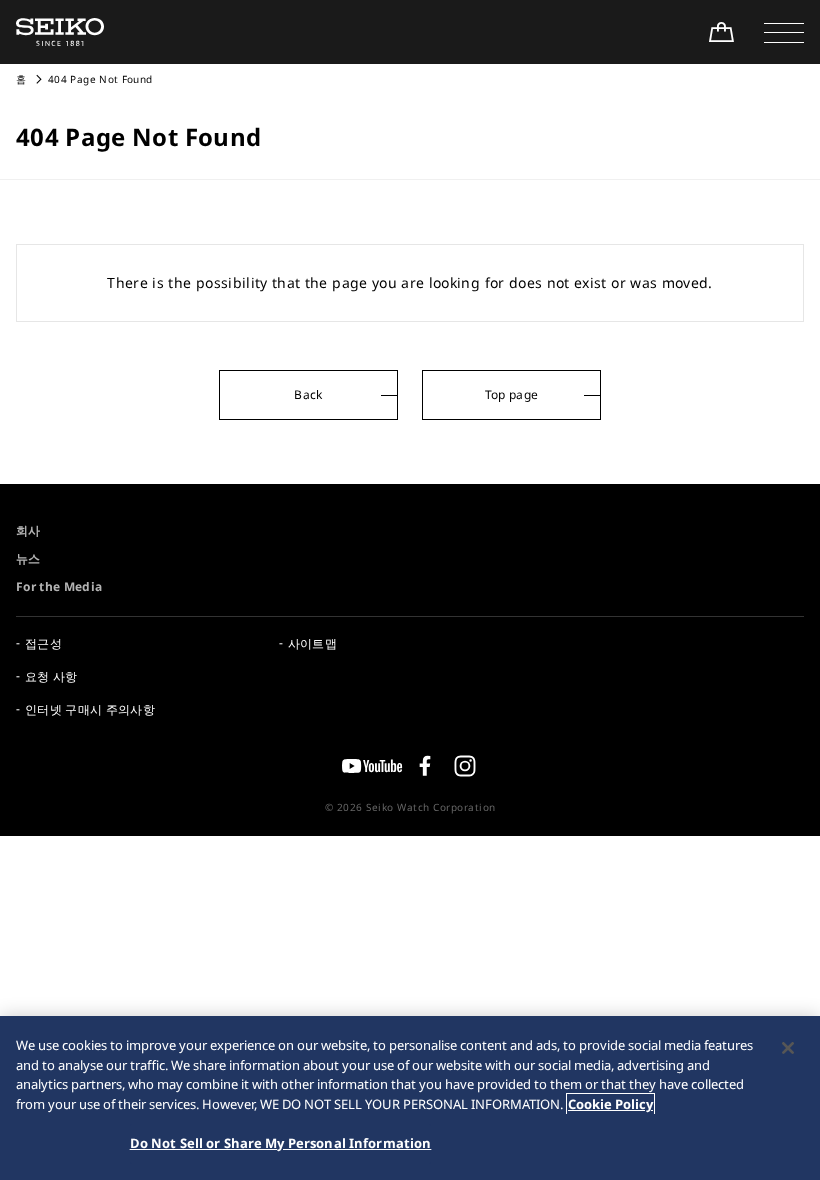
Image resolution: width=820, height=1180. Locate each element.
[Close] (788, 1048)
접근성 (43, 643)
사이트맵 (312, 643)
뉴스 (28, 558)
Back (308, 394)
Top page (512, 394)
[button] (784, 32)
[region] (410, 1098)
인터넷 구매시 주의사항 (90, 709)
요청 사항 (51, 676)
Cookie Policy (610, 1104)
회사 (28, 530)
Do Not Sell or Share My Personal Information (281, 1143)
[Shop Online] (721, 32)
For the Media (59, 586)
